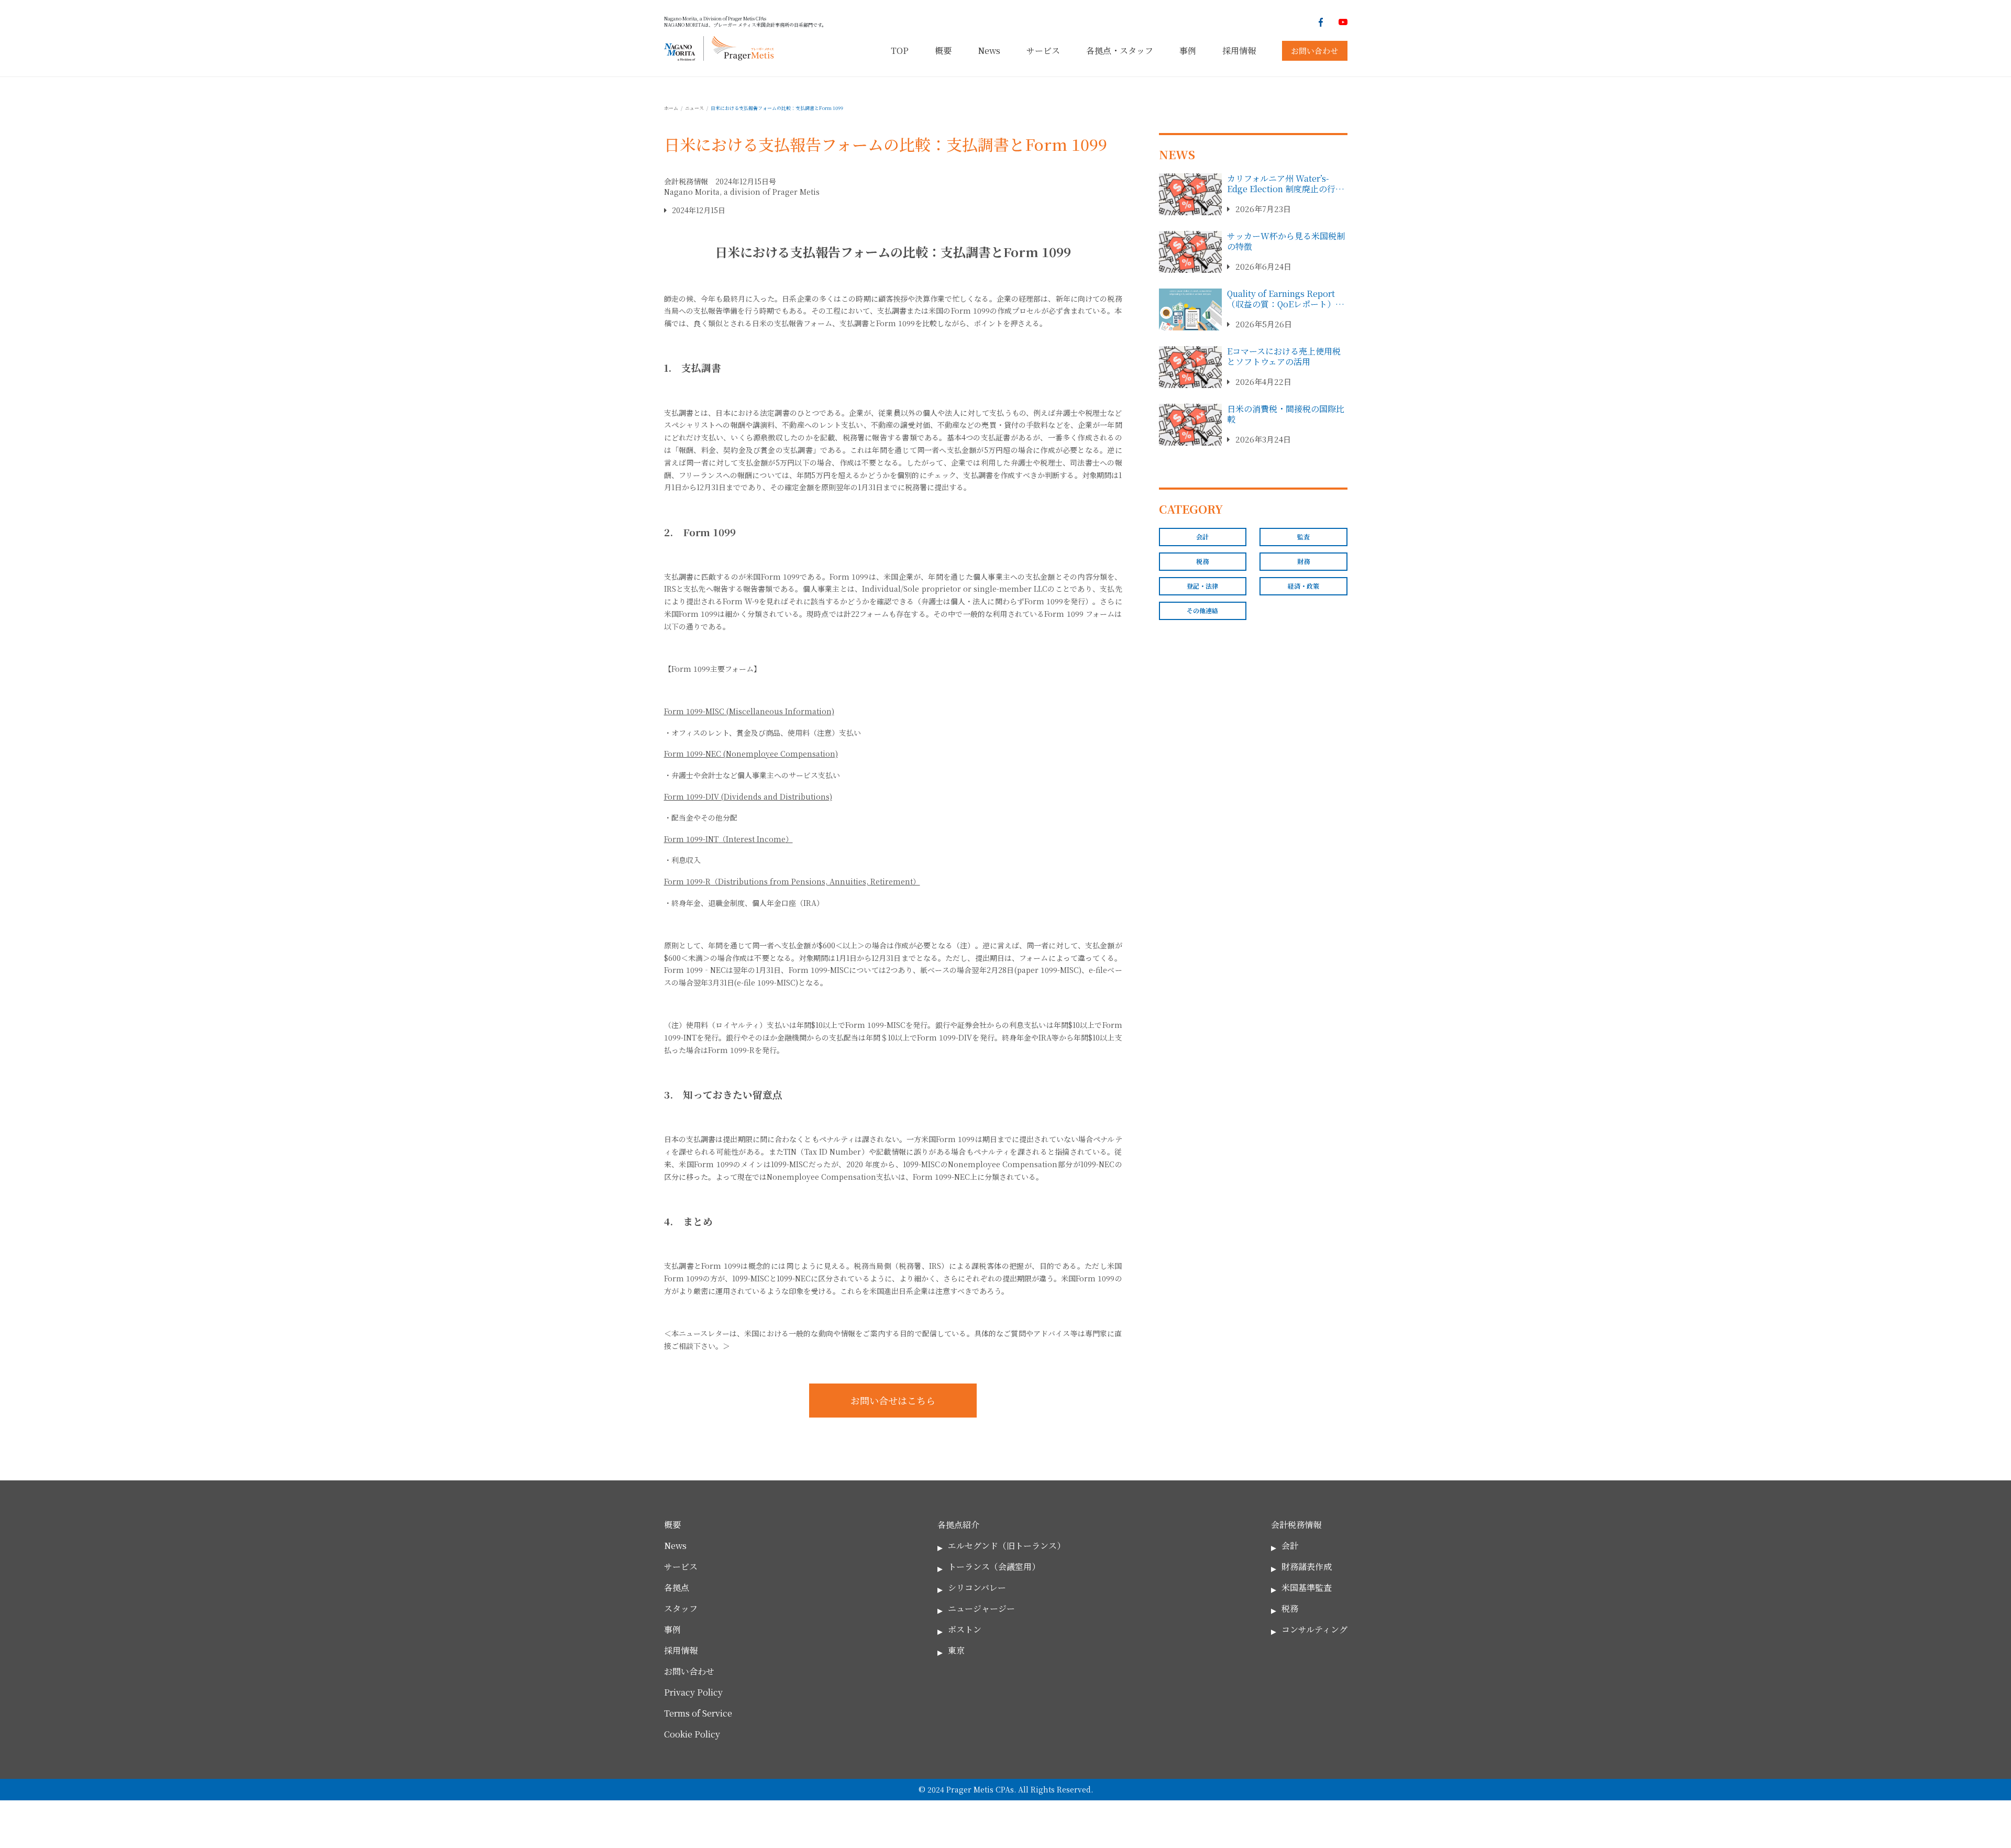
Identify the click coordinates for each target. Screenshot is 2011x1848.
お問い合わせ (1314, 51)
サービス (1043, 51)
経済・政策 (1303, 586)
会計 (1202, 536)
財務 (1303, 561)
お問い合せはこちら (893, 1400)
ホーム (671, 108)
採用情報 (1239, 51)
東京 (956, 1650)
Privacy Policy (693, 1692)
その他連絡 (1202, 610)
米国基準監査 (1307, 1587)
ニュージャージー (981, 1608)
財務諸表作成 (1307, 1567)
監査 (1303, 536)
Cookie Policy (692, 1734)
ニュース (694, 108)
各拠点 (677, 1587)
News (989, 51)
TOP (900, 51)
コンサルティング (1314, 1629)
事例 (1188, 51)
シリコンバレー (977, 1587)
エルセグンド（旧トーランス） (1007, 1546)
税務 (1202, 561)
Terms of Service (698, 1713)
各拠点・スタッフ (1120, 51)
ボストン (965, 1629)
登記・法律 (1202, 586)
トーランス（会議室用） (994, 1567)
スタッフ (681, 1608)
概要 (943, 51)
